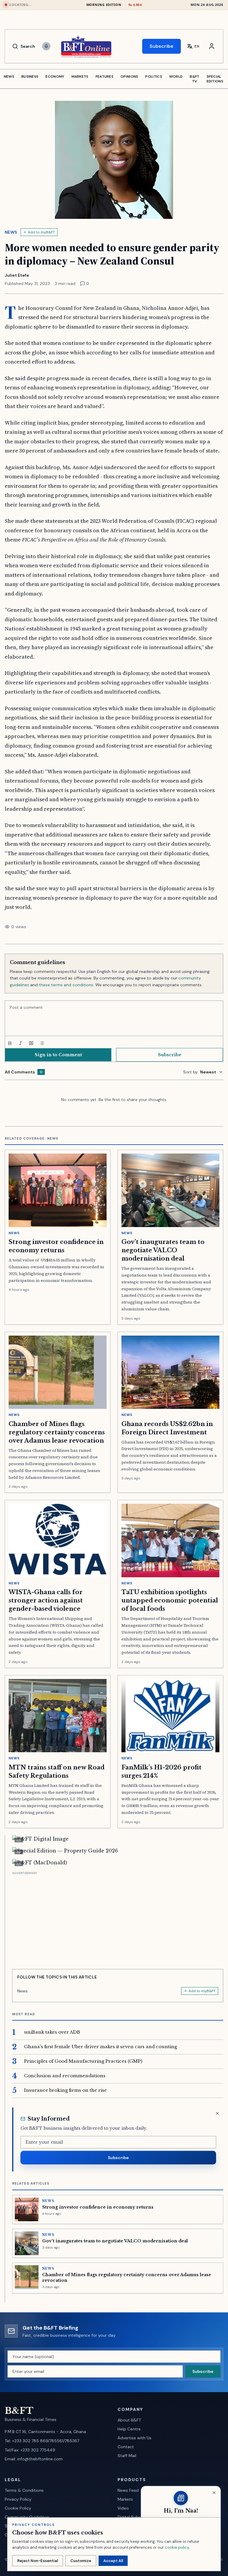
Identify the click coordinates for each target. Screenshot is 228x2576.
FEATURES (104, 77)
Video (123, 2508)
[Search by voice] (46, 46)
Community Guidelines (27, 2517)
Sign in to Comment (58, 1055)
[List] (42, 1043)
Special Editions (215, 79)
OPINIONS (129, 77)
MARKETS (80, 77)
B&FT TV (194, 79)
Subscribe (161, 46)
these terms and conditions (66, 985)
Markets (125, 2499)
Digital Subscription (137, 2517)
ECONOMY (55, 77)
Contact (126, 2447)
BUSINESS (30, 77)
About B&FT (129, 2420)
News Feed (128, 2490)
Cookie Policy (18, 2508)
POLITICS (153, 77)
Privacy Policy (18, 2499)
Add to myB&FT (41, 232)
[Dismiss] (217, 2113)
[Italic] (20, 1043)
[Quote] (31, 1043)
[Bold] (10, 1043)
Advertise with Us (134, 2438)
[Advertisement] (118, 1918)
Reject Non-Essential (38, 2561)
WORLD (176, 77)
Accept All (113, 2561)
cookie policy (177, 2547)
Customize (81, 2561)
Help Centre (129, 2429)
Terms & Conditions (24, 2490)
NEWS (9, 77)
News (11, 232)
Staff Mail (127, 2456)
